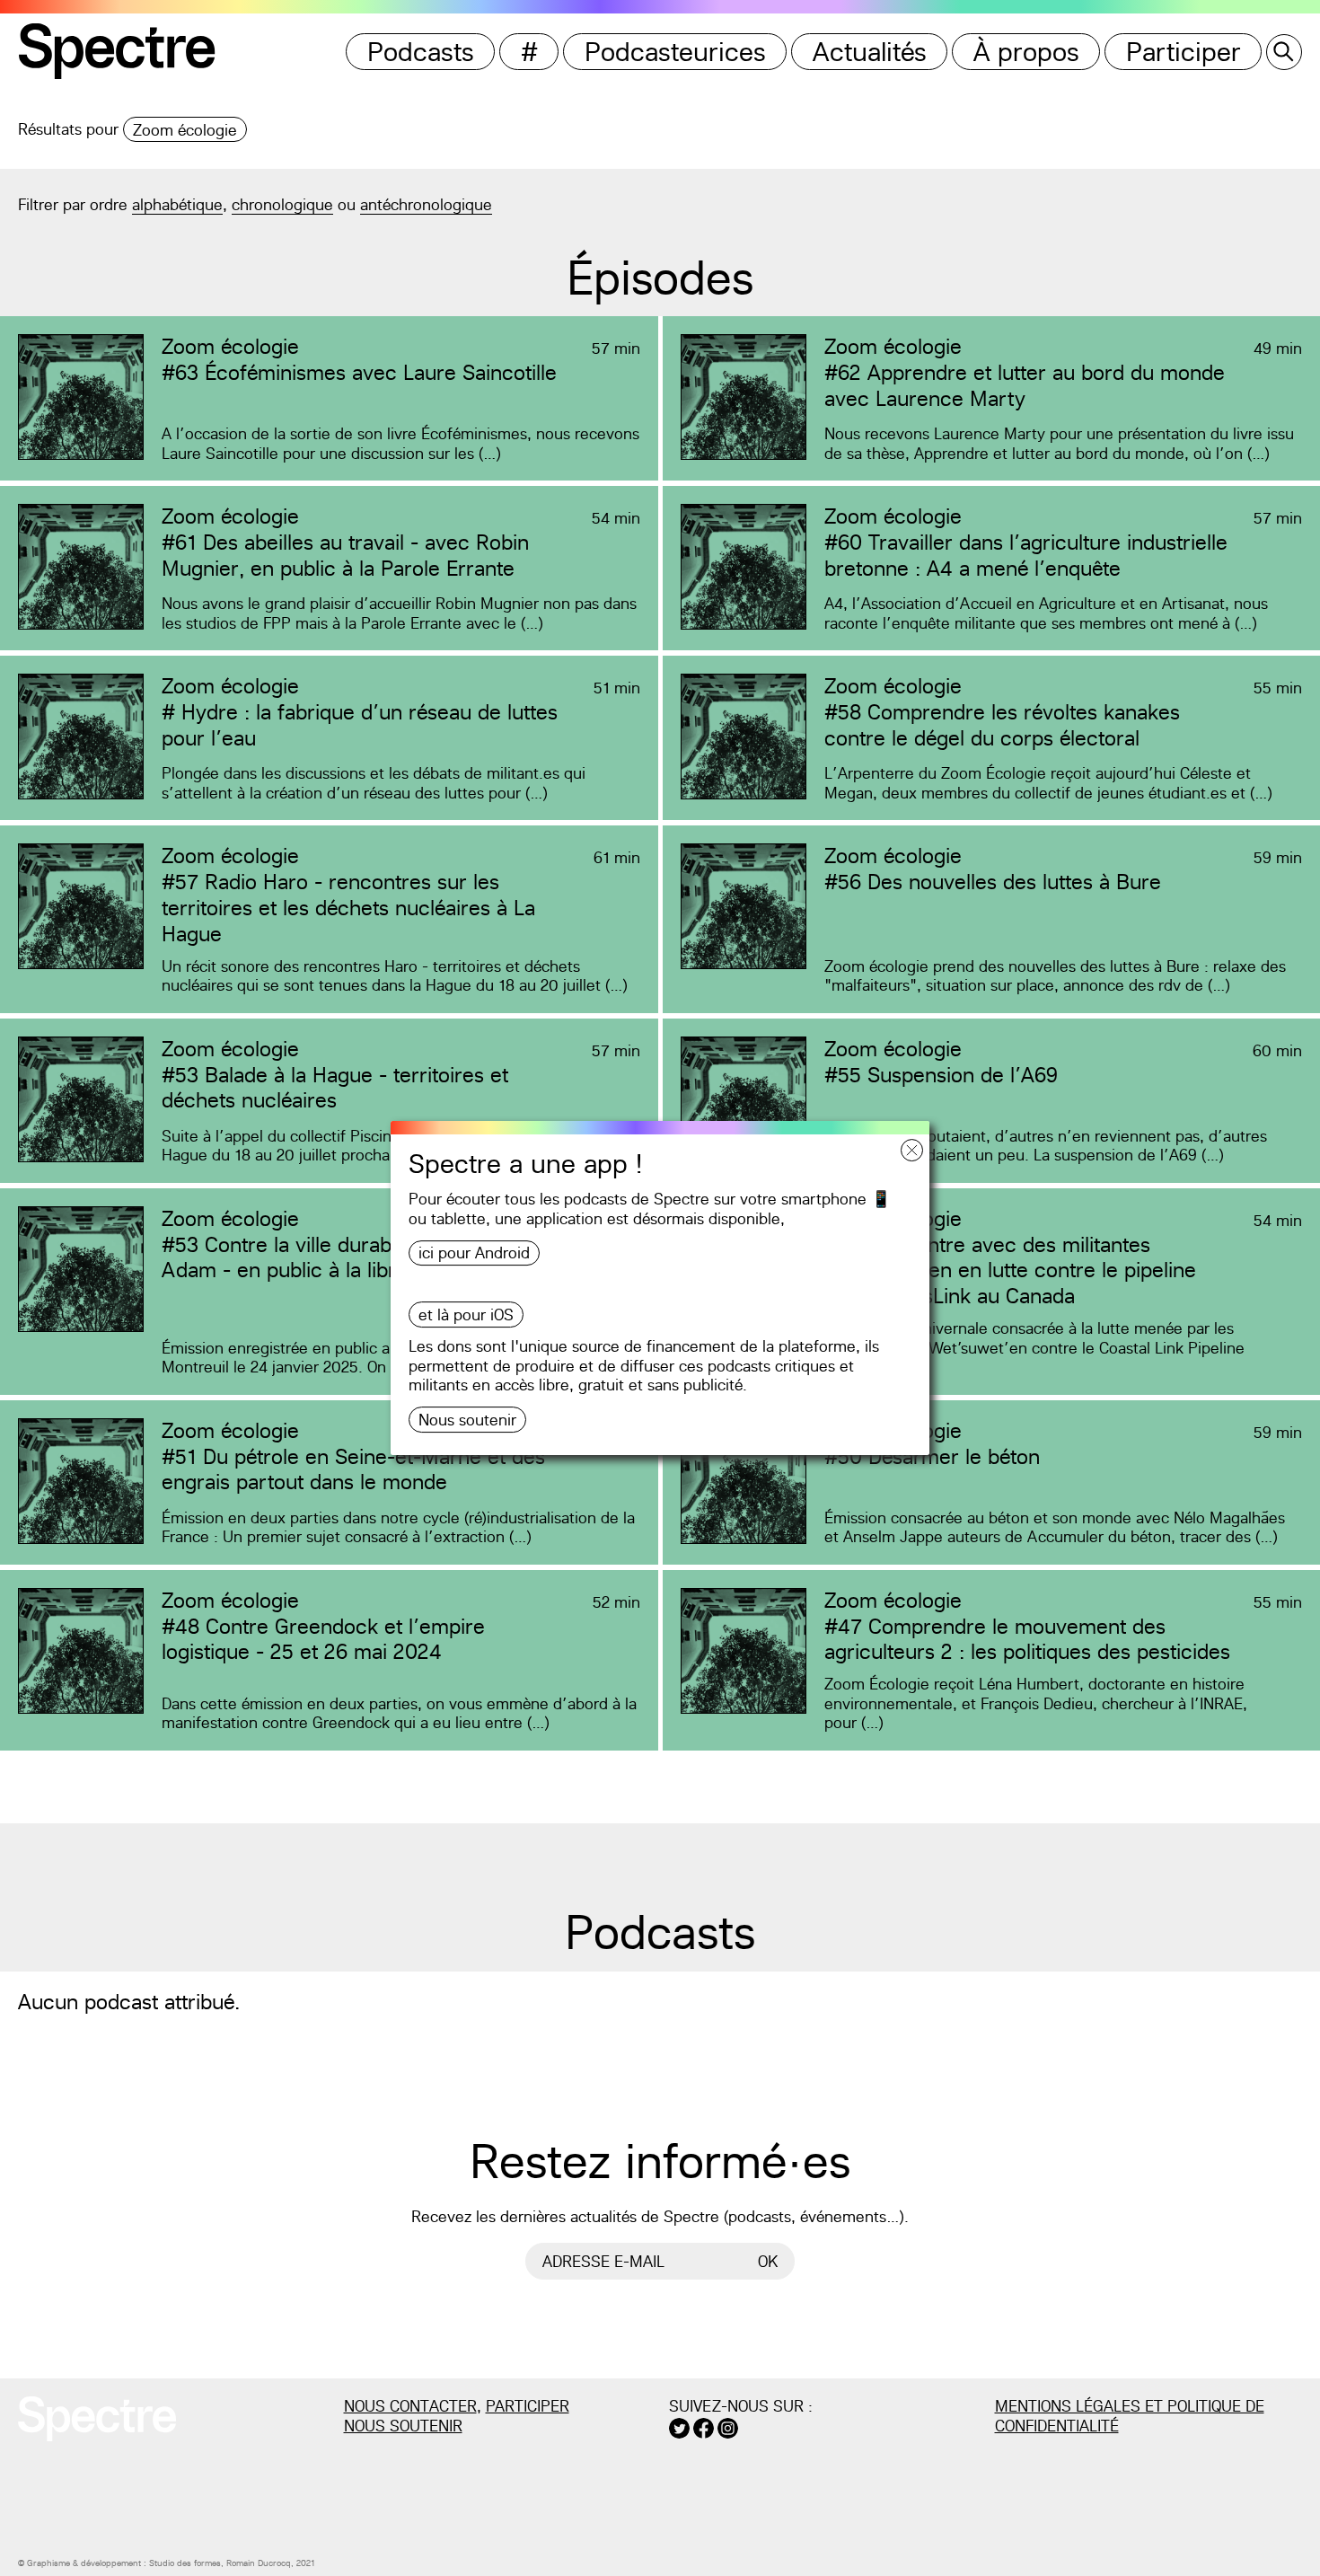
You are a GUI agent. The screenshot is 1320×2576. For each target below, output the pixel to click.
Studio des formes (185, 2563)
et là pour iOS (466, 1314)
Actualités (870, 52)
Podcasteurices (675, 52)
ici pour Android (474, 1253)
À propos (1026, 52)
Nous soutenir (467, 1420)
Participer (1184, 52)
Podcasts (421, 52)
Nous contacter (410, 2406)
